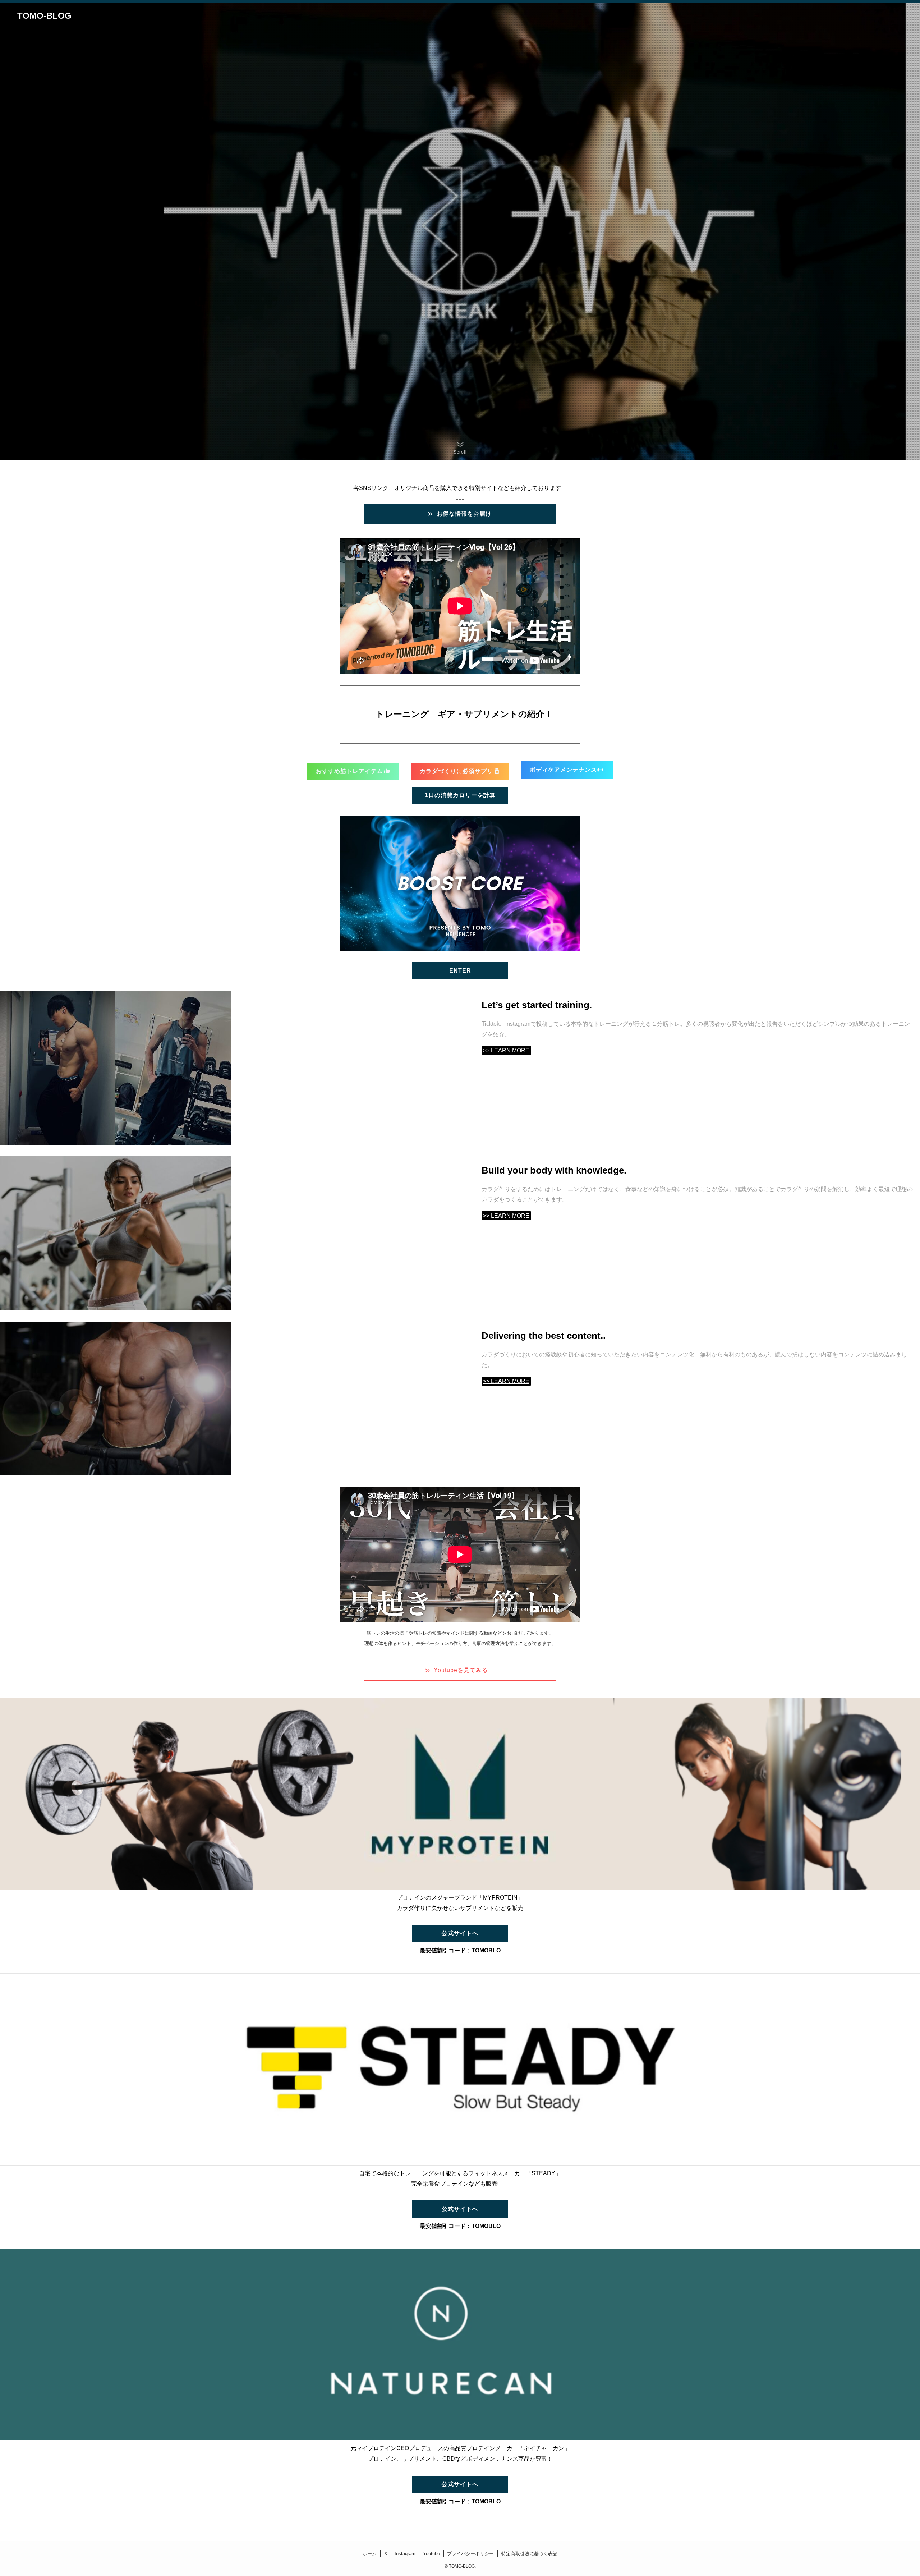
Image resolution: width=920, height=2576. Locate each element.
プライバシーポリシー (470, 2554)
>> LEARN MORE (506, 1216)
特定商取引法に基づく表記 (529, 2554)
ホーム (370, 2554)
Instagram (405, 2554)
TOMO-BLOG (44, 16)
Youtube (431, 2554)
